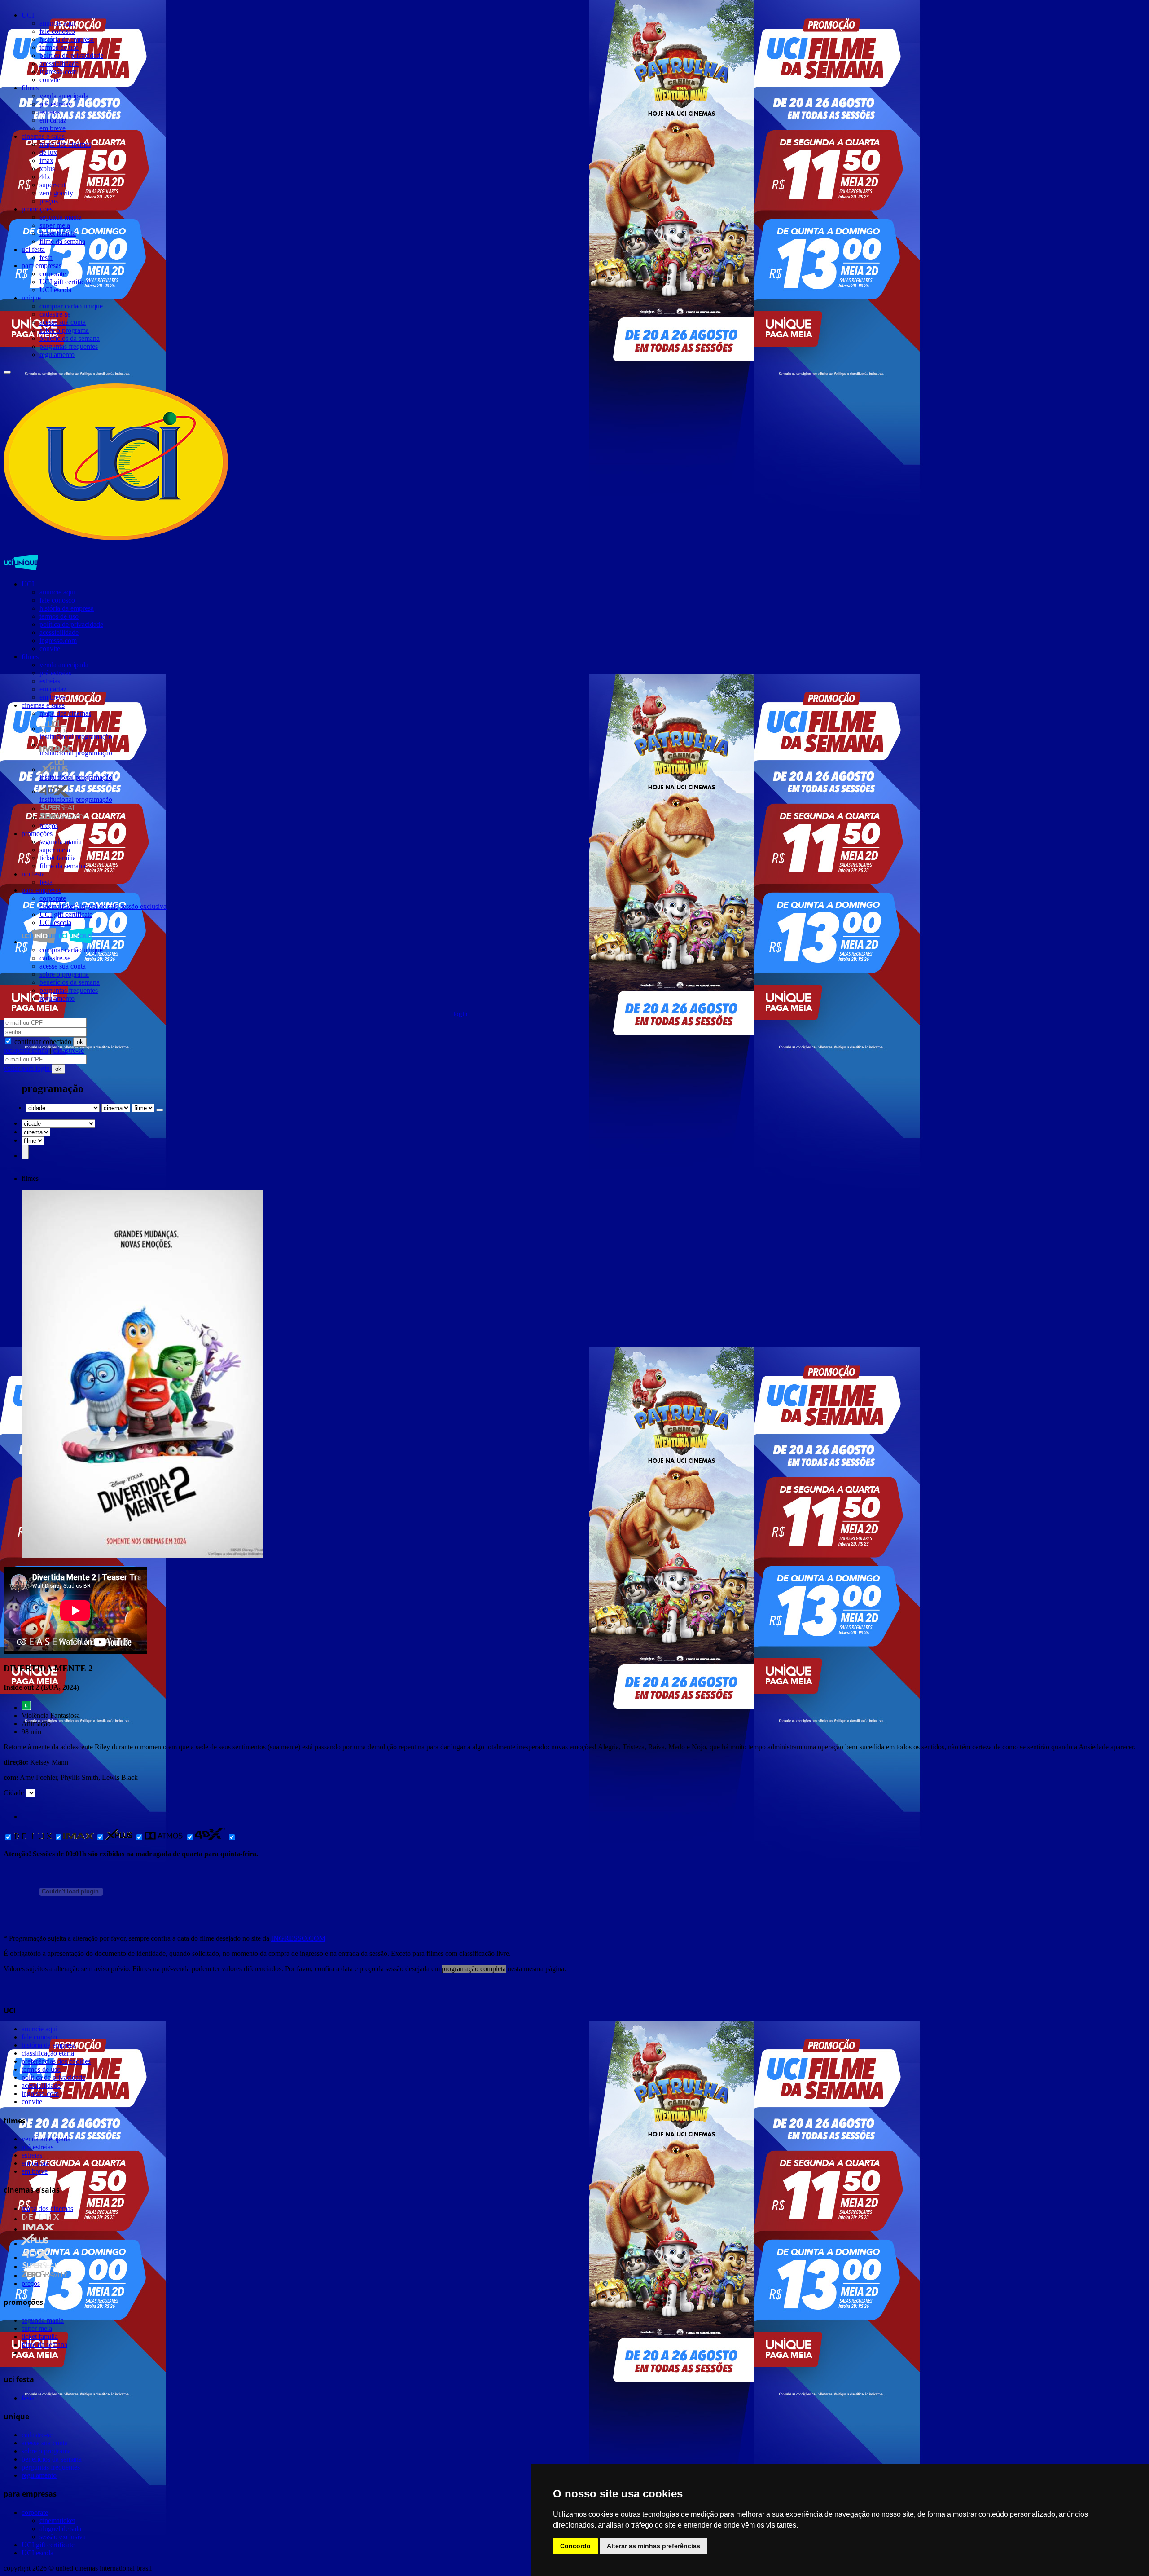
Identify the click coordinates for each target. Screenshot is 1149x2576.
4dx (45, 177)
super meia (55, 225)
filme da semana (62, 241)
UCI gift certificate (66, 282)
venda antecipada (64, 96)
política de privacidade (71, 55)
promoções (37, 209)
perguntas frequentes (69, 346)
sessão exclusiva (143, 906)
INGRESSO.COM (298, 1938)
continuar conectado (42, 1041)
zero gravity (56, 193)
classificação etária (48, 2053)
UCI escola (55, 290)
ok (80, 1042)
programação (94, 737)
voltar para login (28, 1068)
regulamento (57, 354)
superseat (53, 185)
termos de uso (59, 47)
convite (50, 80)
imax (46, 161)
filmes (30, 88)
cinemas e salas (43, 136)
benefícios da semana (70, 338)
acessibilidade (59, 64)
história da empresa (67, 39)
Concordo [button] (575, 2546)
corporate (53, 274)
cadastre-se (55, 314)
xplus (47, 169)
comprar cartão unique (71, 306)
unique (31, 298)
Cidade (14, 1793)
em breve (53, 128)
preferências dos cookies (56, 2061)
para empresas (42, 266)
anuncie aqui (57, 23)
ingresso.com (58, 72)
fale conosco (57, 31)
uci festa (33, 249)
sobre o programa (64, 330)
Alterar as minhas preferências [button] (653, 2546)
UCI (28, 15)
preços (49, 201)
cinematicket (57, 906)
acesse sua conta (63, 322)
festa (46, 258)
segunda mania (61, 217)
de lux (48, 152)
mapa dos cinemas (65, 144)
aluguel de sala (98, 906)
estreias (50, 112)
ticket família (58, 233)
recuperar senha (26, 1050)
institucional (57, 737)
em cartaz (53, 120)
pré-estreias (55, 104)
